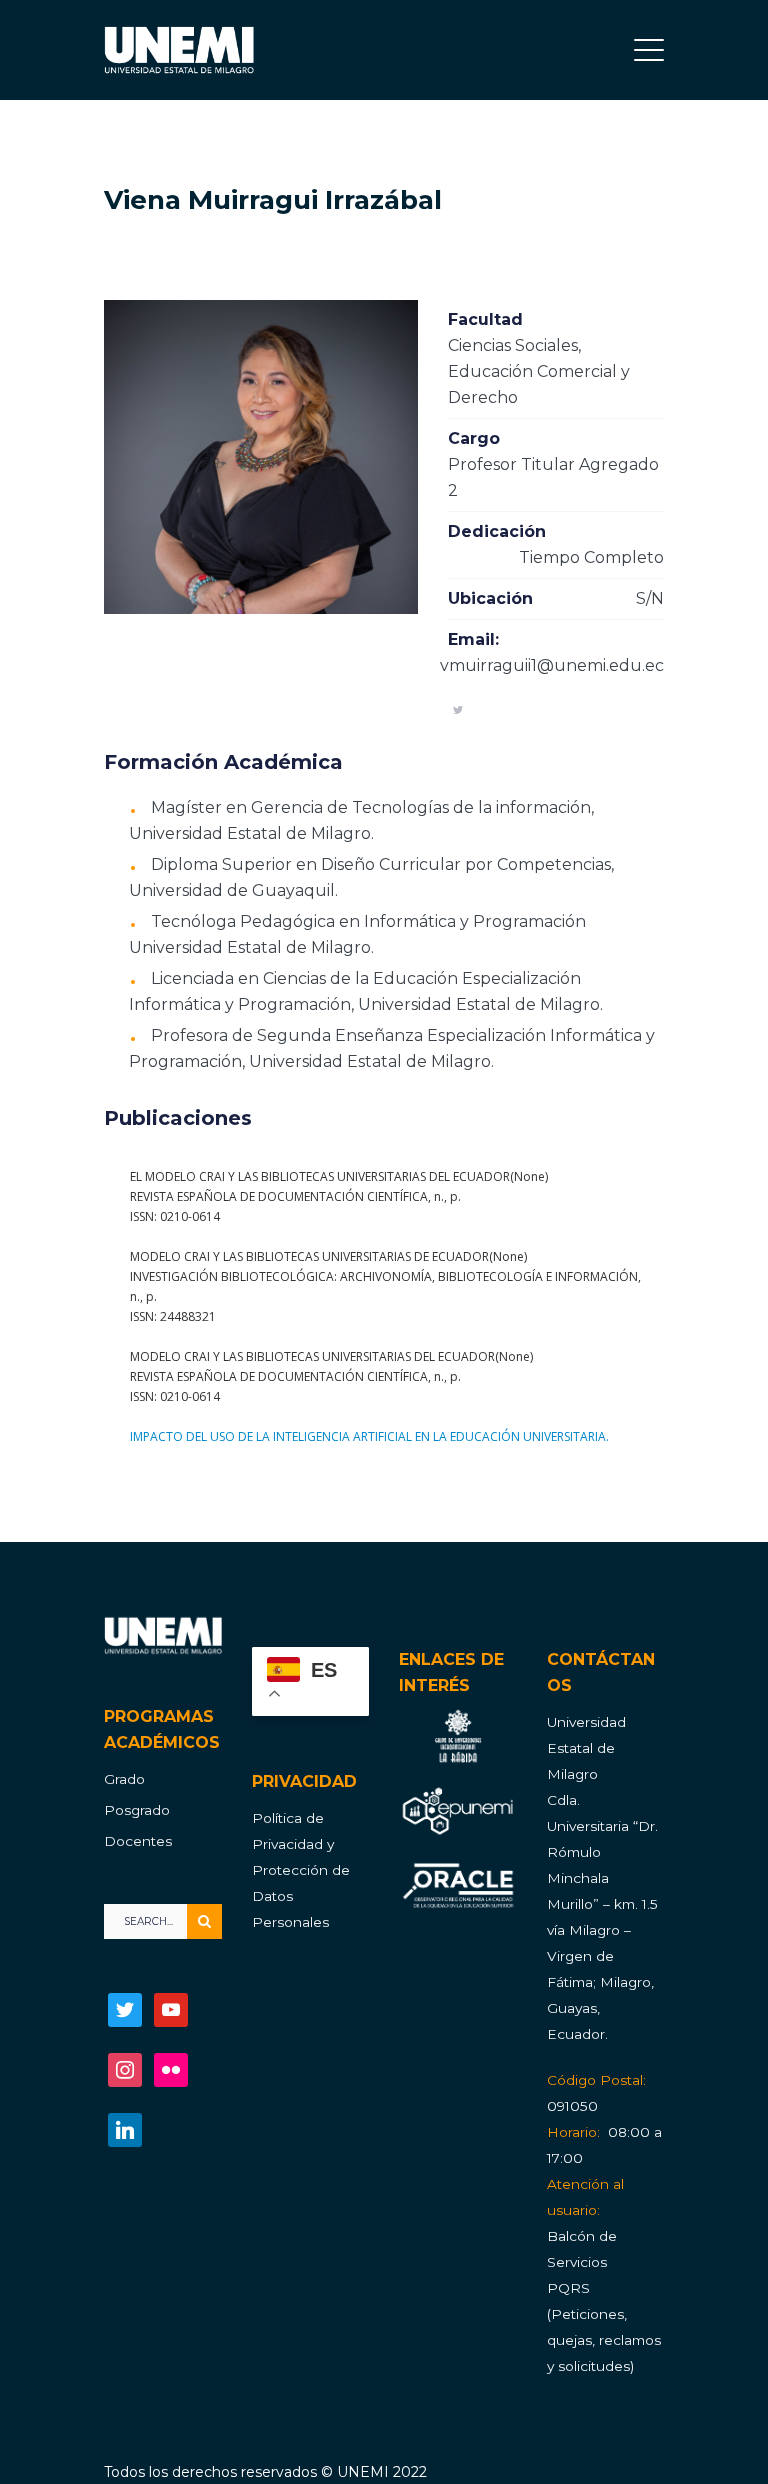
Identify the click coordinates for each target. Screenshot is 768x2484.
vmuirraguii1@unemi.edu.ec (552, 665)
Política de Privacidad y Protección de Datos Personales (301, 1870)
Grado (124, 1779)
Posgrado (137, 1810)
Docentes (138, 1841)
